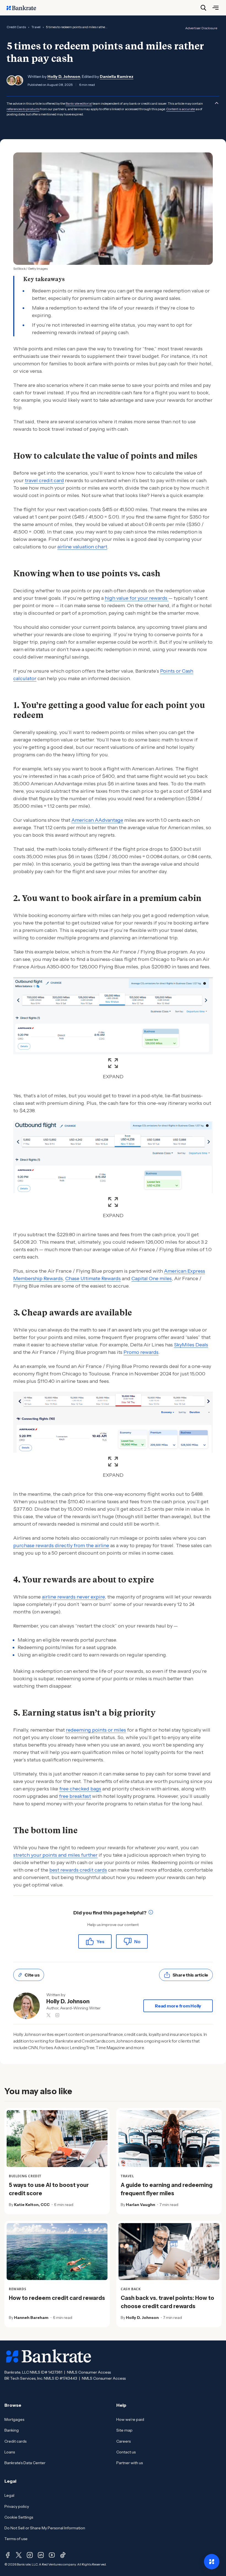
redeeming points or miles (96, 1730)
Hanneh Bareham (31, 2318)
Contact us (126, 2452)
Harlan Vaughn (141, 2205)
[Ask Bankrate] (212, 2562)
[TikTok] (63, 2555)
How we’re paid (130, 2419)
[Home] (24, 8)
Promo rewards (141, 1352)
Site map (124, 2430)
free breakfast (75, 1796)
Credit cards (15, 2441)
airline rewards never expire (73, 1597)
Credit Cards (16, 27)
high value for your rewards (137, 598)
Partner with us (130, 2463)
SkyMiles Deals (191, 1345)
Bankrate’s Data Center (25, 2463)
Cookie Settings (19, 2517)
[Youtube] (52, 2555)
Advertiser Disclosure (201, 28)
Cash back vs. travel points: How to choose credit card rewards (167, 2302)
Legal (9, 2495)
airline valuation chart (82, 547)
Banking (12, 2430)
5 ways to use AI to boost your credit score (49, 2189)
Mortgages (14, 2419)
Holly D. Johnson (64, 76)
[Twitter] (19, 2555)
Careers (123, 2441)
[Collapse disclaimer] (217, 103)
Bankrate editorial (79, 103)
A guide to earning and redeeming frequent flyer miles (167, 2189)
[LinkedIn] (41, 2555)
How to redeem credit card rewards (57, 2298)
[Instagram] (30, 2555)
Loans (10, 2452)
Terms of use (16, 2539)
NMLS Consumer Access (89, 2372)
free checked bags (80, 1789)
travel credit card (44, 480)
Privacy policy (17, 2506)
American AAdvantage (97, 820)
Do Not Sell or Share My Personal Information (45, 2528)
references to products (23, 109)
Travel (36, 27)
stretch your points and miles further (55, 1855)
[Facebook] (8, 2555)
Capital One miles (152, 1278)
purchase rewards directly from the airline (61, 1545)
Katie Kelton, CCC (32, 2205)
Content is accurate (181, 109)
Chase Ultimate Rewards (93, 1278)
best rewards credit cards (78, 1870)
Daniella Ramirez (117, 76)
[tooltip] (151, 1913)
